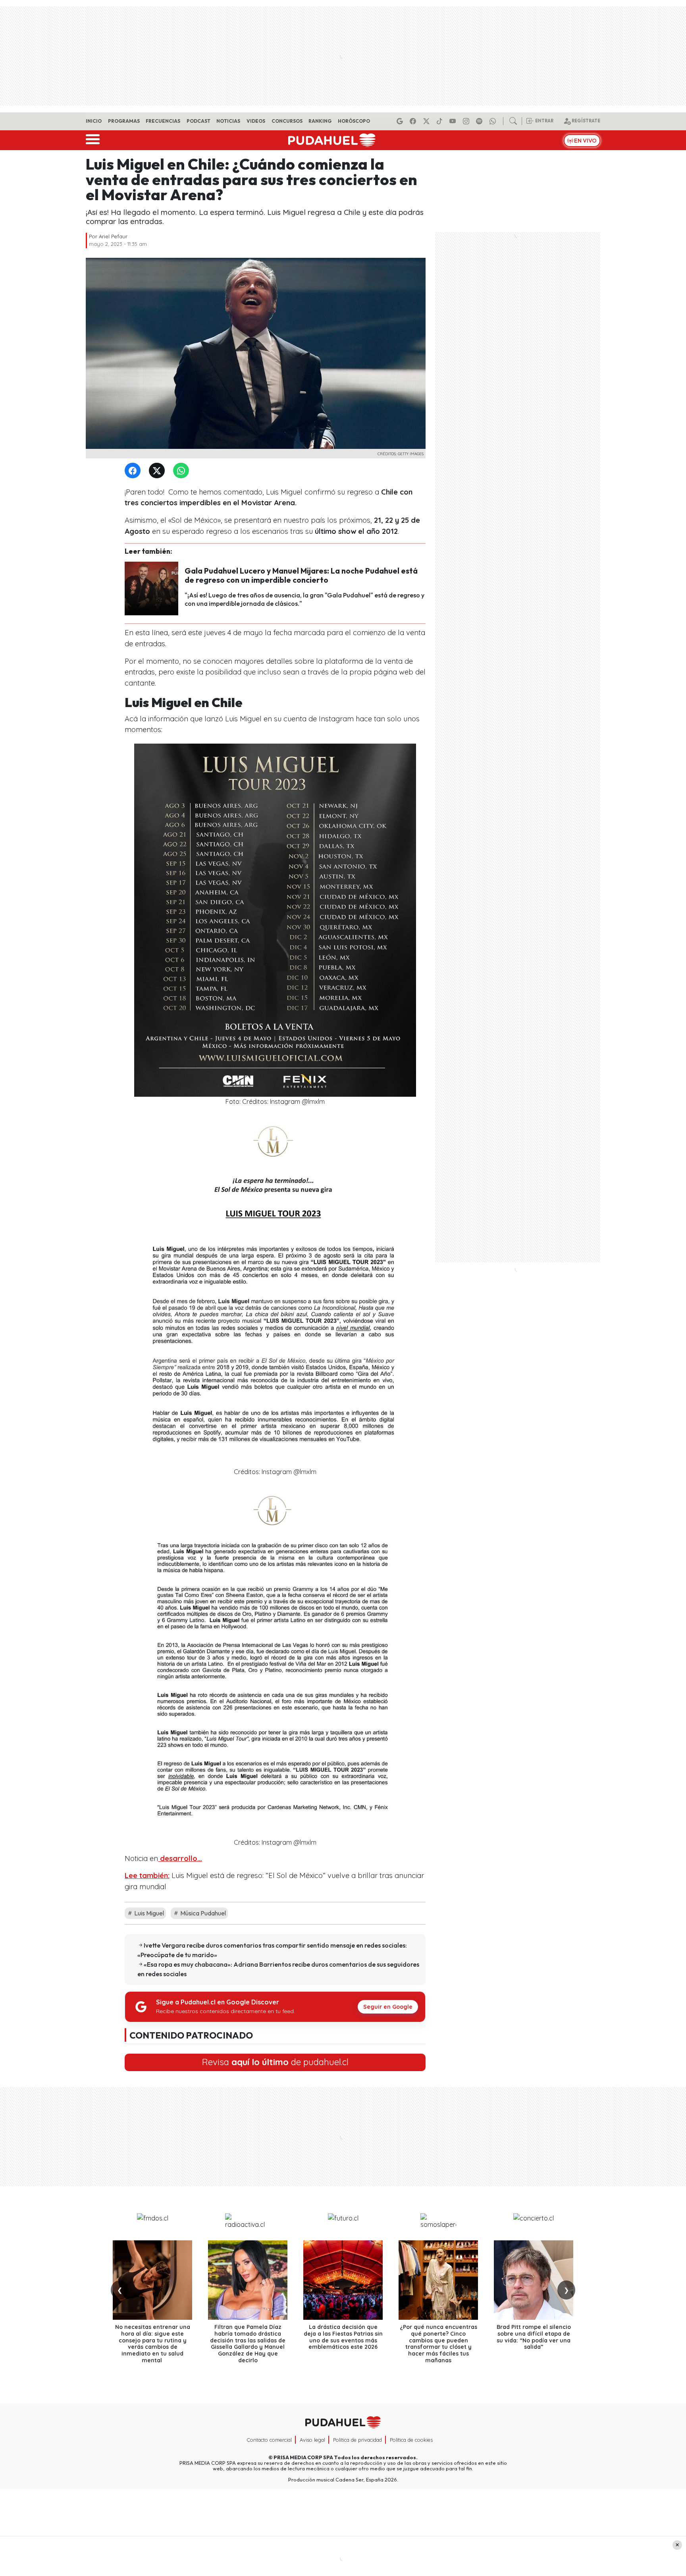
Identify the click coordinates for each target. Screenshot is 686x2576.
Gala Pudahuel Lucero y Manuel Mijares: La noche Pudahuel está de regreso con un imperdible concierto (301, 575)
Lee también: (147, 1875)
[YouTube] (454, 121)
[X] (428, 121)
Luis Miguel (148, 1913)
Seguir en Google (388, 2007)
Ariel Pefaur (113, 236)
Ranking (320, 121)
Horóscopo (354, 121)
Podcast (198, 121)
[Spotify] (480, 121)
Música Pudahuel (202, 1913)
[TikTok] (441, 121)
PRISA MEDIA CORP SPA (303, 2457)
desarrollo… (180, 1858)
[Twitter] (158, 471)
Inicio (94, 121)
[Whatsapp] (494, 121)
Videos (256, 121)
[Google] (401, 121)
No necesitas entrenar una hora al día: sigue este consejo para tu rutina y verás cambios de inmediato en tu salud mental (153, 2344)
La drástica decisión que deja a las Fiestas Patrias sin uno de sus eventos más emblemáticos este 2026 (343, 2337)
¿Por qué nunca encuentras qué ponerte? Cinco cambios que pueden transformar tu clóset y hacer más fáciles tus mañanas (438, 2344)
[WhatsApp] (183, 471)
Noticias (228, 121)
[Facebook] (414, 121)
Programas (124, 121)
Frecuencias (163, 121)
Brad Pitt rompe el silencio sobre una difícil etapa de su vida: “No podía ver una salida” (534, 2337)
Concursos (287, 121)
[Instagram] (467, 121)
